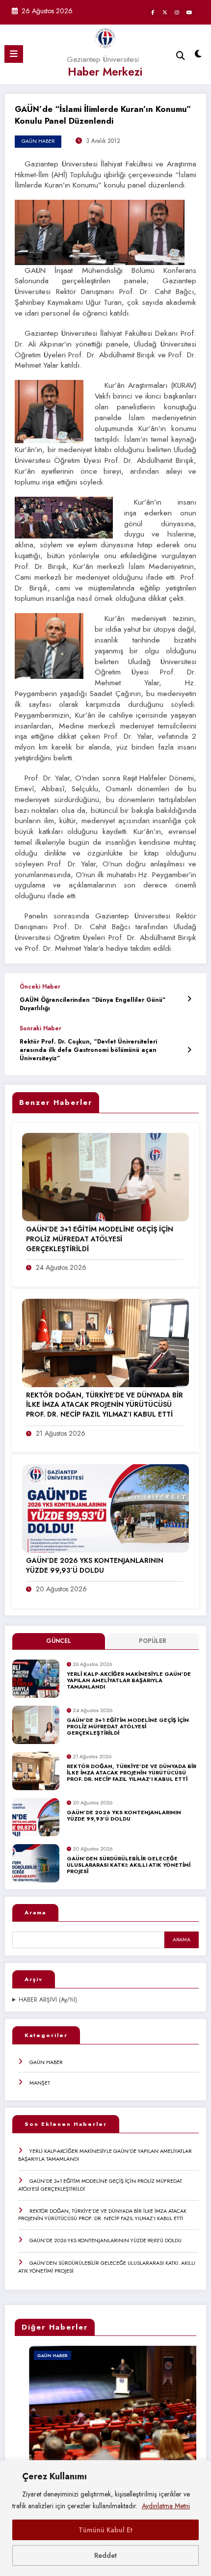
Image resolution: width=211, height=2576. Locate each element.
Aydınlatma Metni (166, 2506)
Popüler (153, 1641)
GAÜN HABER (46, 2062)
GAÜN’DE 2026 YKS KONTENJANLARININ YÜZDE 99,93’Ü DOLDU (124, 1816)
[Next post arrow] (189, 1050)
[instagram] (177, 12)
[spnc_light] (198, 56)
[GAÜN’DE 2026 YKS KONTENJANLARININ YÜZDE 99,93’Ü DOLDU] (105, 1508)
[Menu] (14, 54)
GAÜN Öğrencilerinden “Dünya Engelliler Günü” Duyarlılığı (93, 1004)
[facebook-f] (153, 12)
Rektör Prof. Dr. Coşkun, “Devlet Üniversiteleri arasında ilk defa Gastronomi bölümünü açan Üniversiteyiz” (88, 1050)
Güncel (59, 1641)
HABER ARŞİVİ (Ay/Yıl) (48, 2000)
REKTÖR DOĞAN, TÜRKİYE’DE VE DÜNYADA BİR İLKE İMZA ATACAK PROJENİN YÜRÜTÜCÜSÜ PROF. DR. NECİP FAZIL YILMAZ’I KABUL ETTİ (132, 1773)
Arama (35, 1912)
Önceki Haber (40, 987)
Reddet (105, 2555)
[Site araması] (181, 56)
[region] (105, 2518)
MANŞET (40, 2083)
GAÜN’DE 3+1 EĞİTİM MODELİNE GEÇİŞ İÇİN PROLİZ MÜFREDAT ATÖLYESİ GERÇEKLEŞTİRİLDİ (128, 1727)
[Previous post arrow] (189, 999)
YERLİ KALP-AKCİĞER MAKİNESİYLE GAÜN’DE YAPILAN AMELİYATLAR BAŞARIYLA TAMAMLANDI (129, 1681)
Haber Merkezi (105, 72)
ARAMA (182, 1940)
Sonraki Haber (40, 1028)
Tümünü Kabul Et (105, 2530)
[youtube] (189, 12)
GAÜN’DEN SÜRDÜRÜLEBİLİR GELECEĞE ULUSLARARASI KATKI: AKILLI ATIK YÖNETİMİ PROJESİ (129, 1865)
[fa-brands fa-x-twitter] (165, 12)
